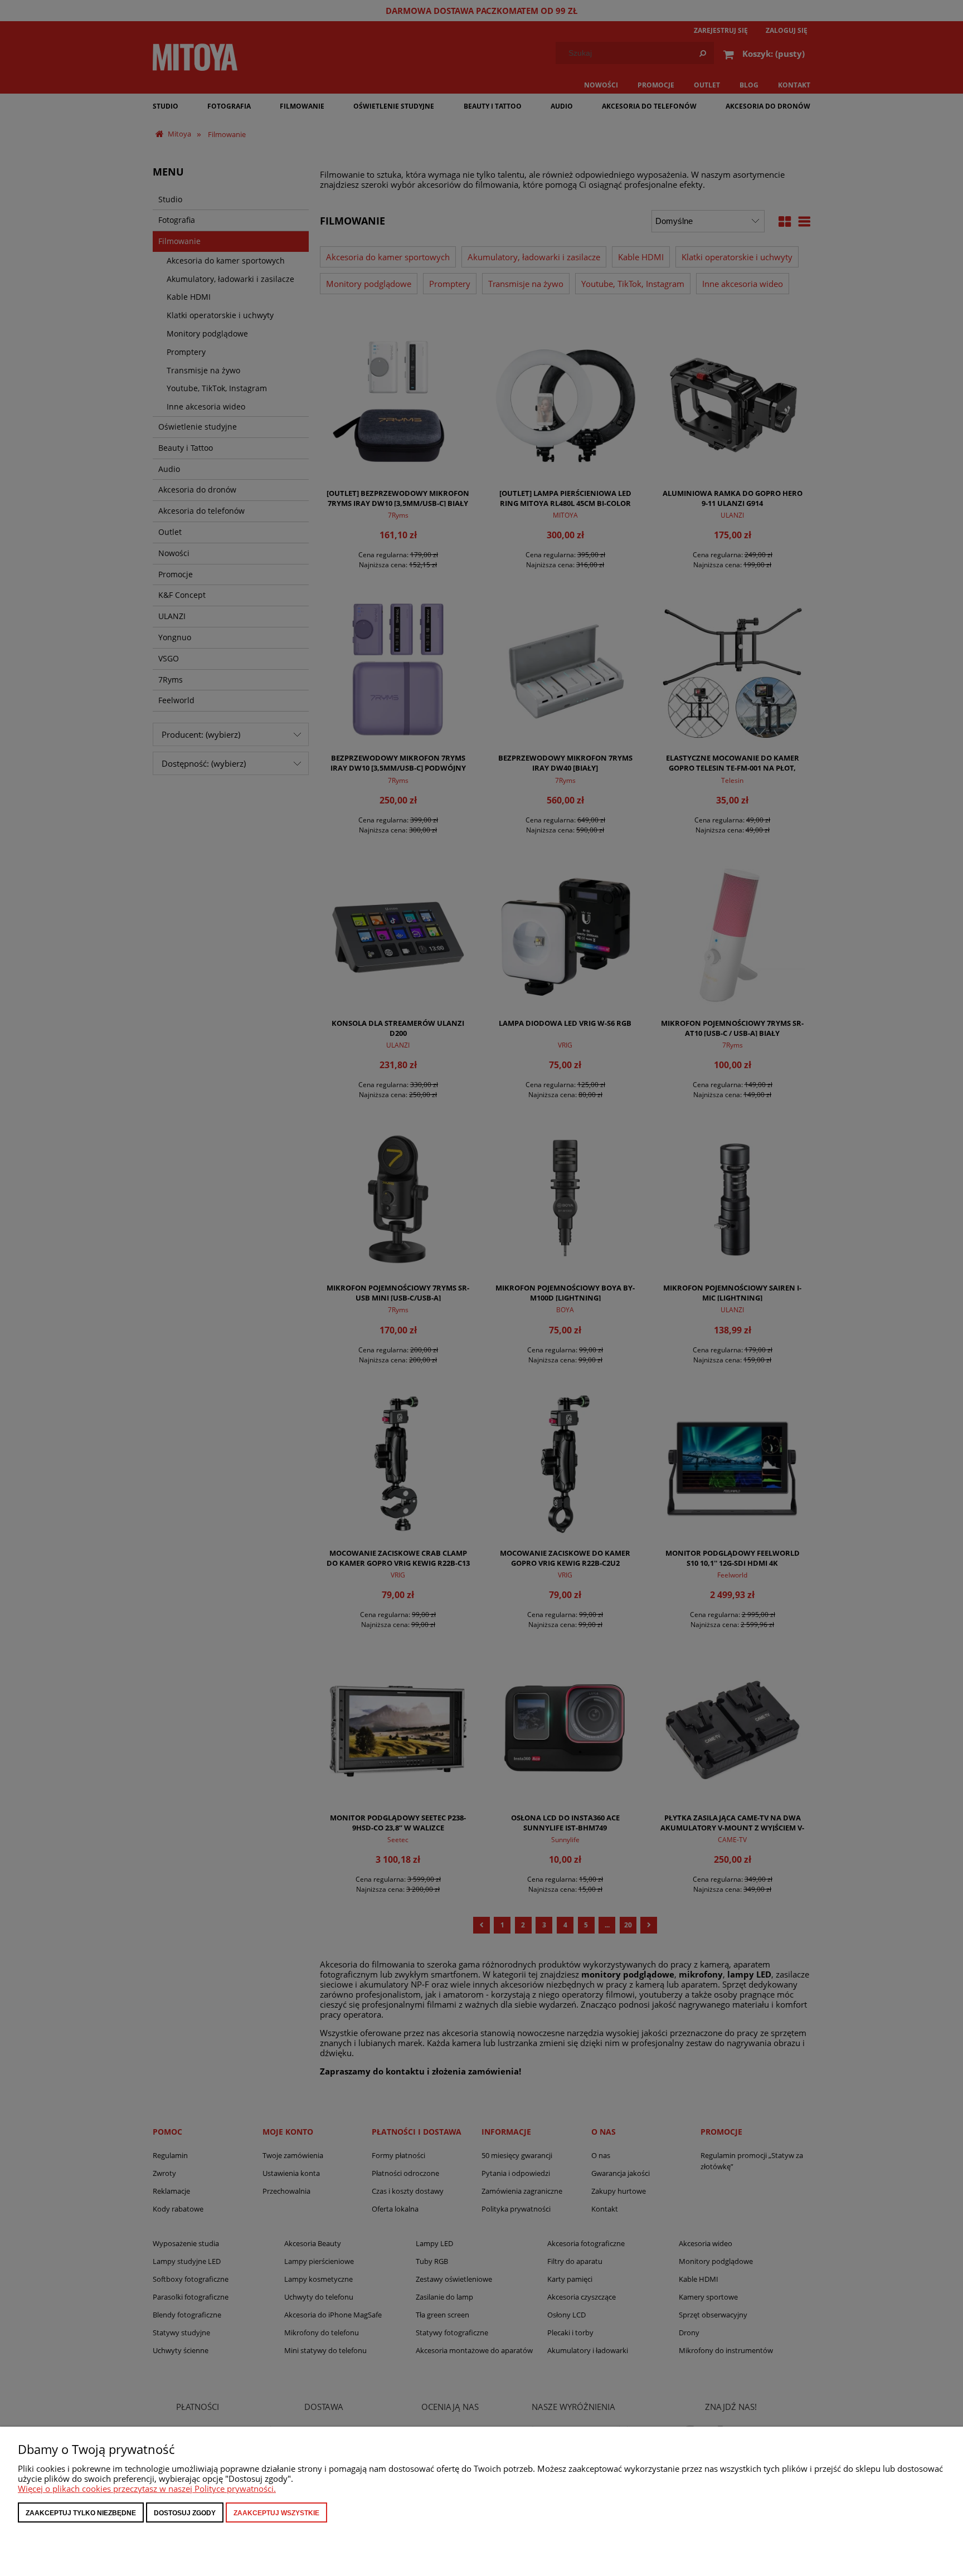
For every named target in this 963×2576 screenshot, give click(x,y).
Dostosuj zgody (185, 2513)
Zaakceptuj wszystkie (276, 2513)
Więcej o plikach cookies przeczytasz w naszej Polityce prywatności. (147, 2489)
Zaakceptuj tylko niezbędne (81, 2513)
